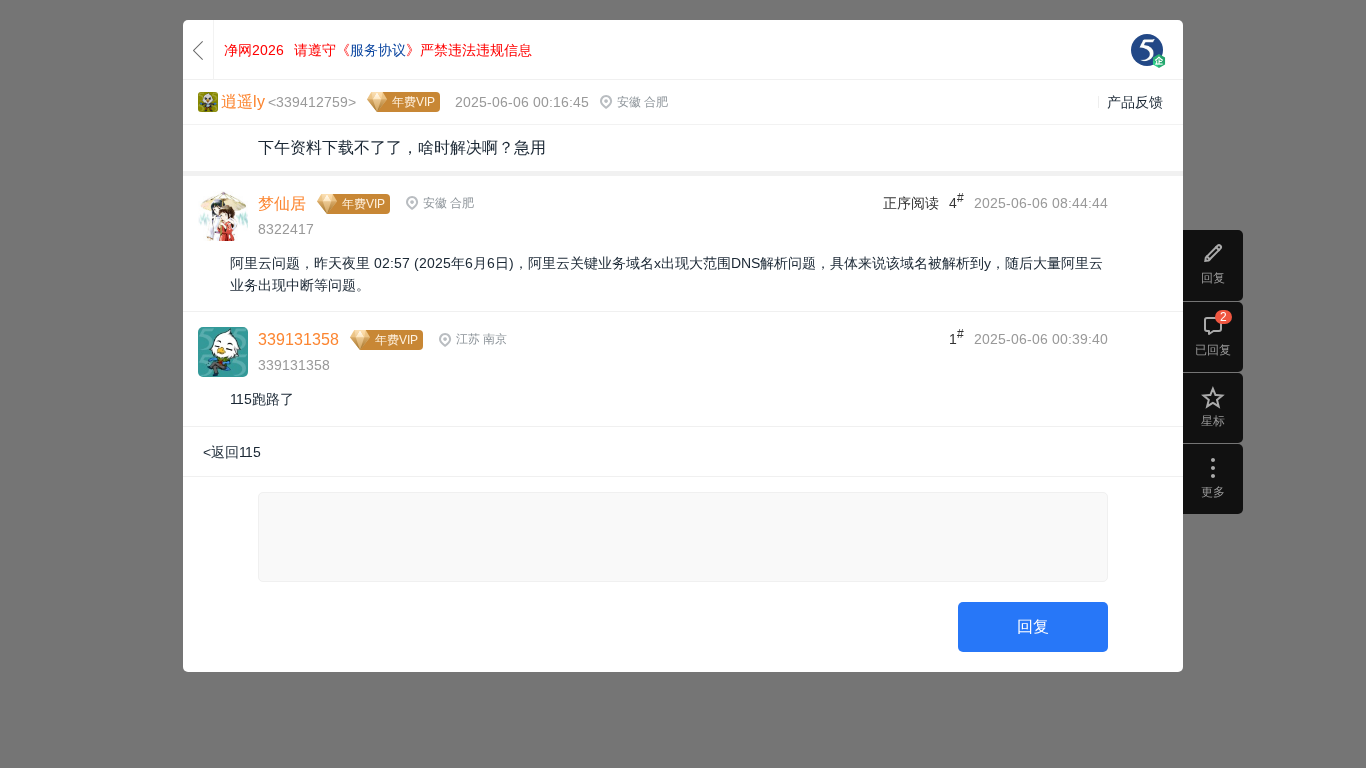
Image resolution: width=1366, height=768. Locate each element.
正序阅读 (911, 203)
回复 (1033, 626)
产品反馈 (1135, 102)
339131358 (298, 339)
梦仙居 (282, 203)
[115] (1147, 50)
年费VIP (413, 102)
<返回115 (232, 452)
